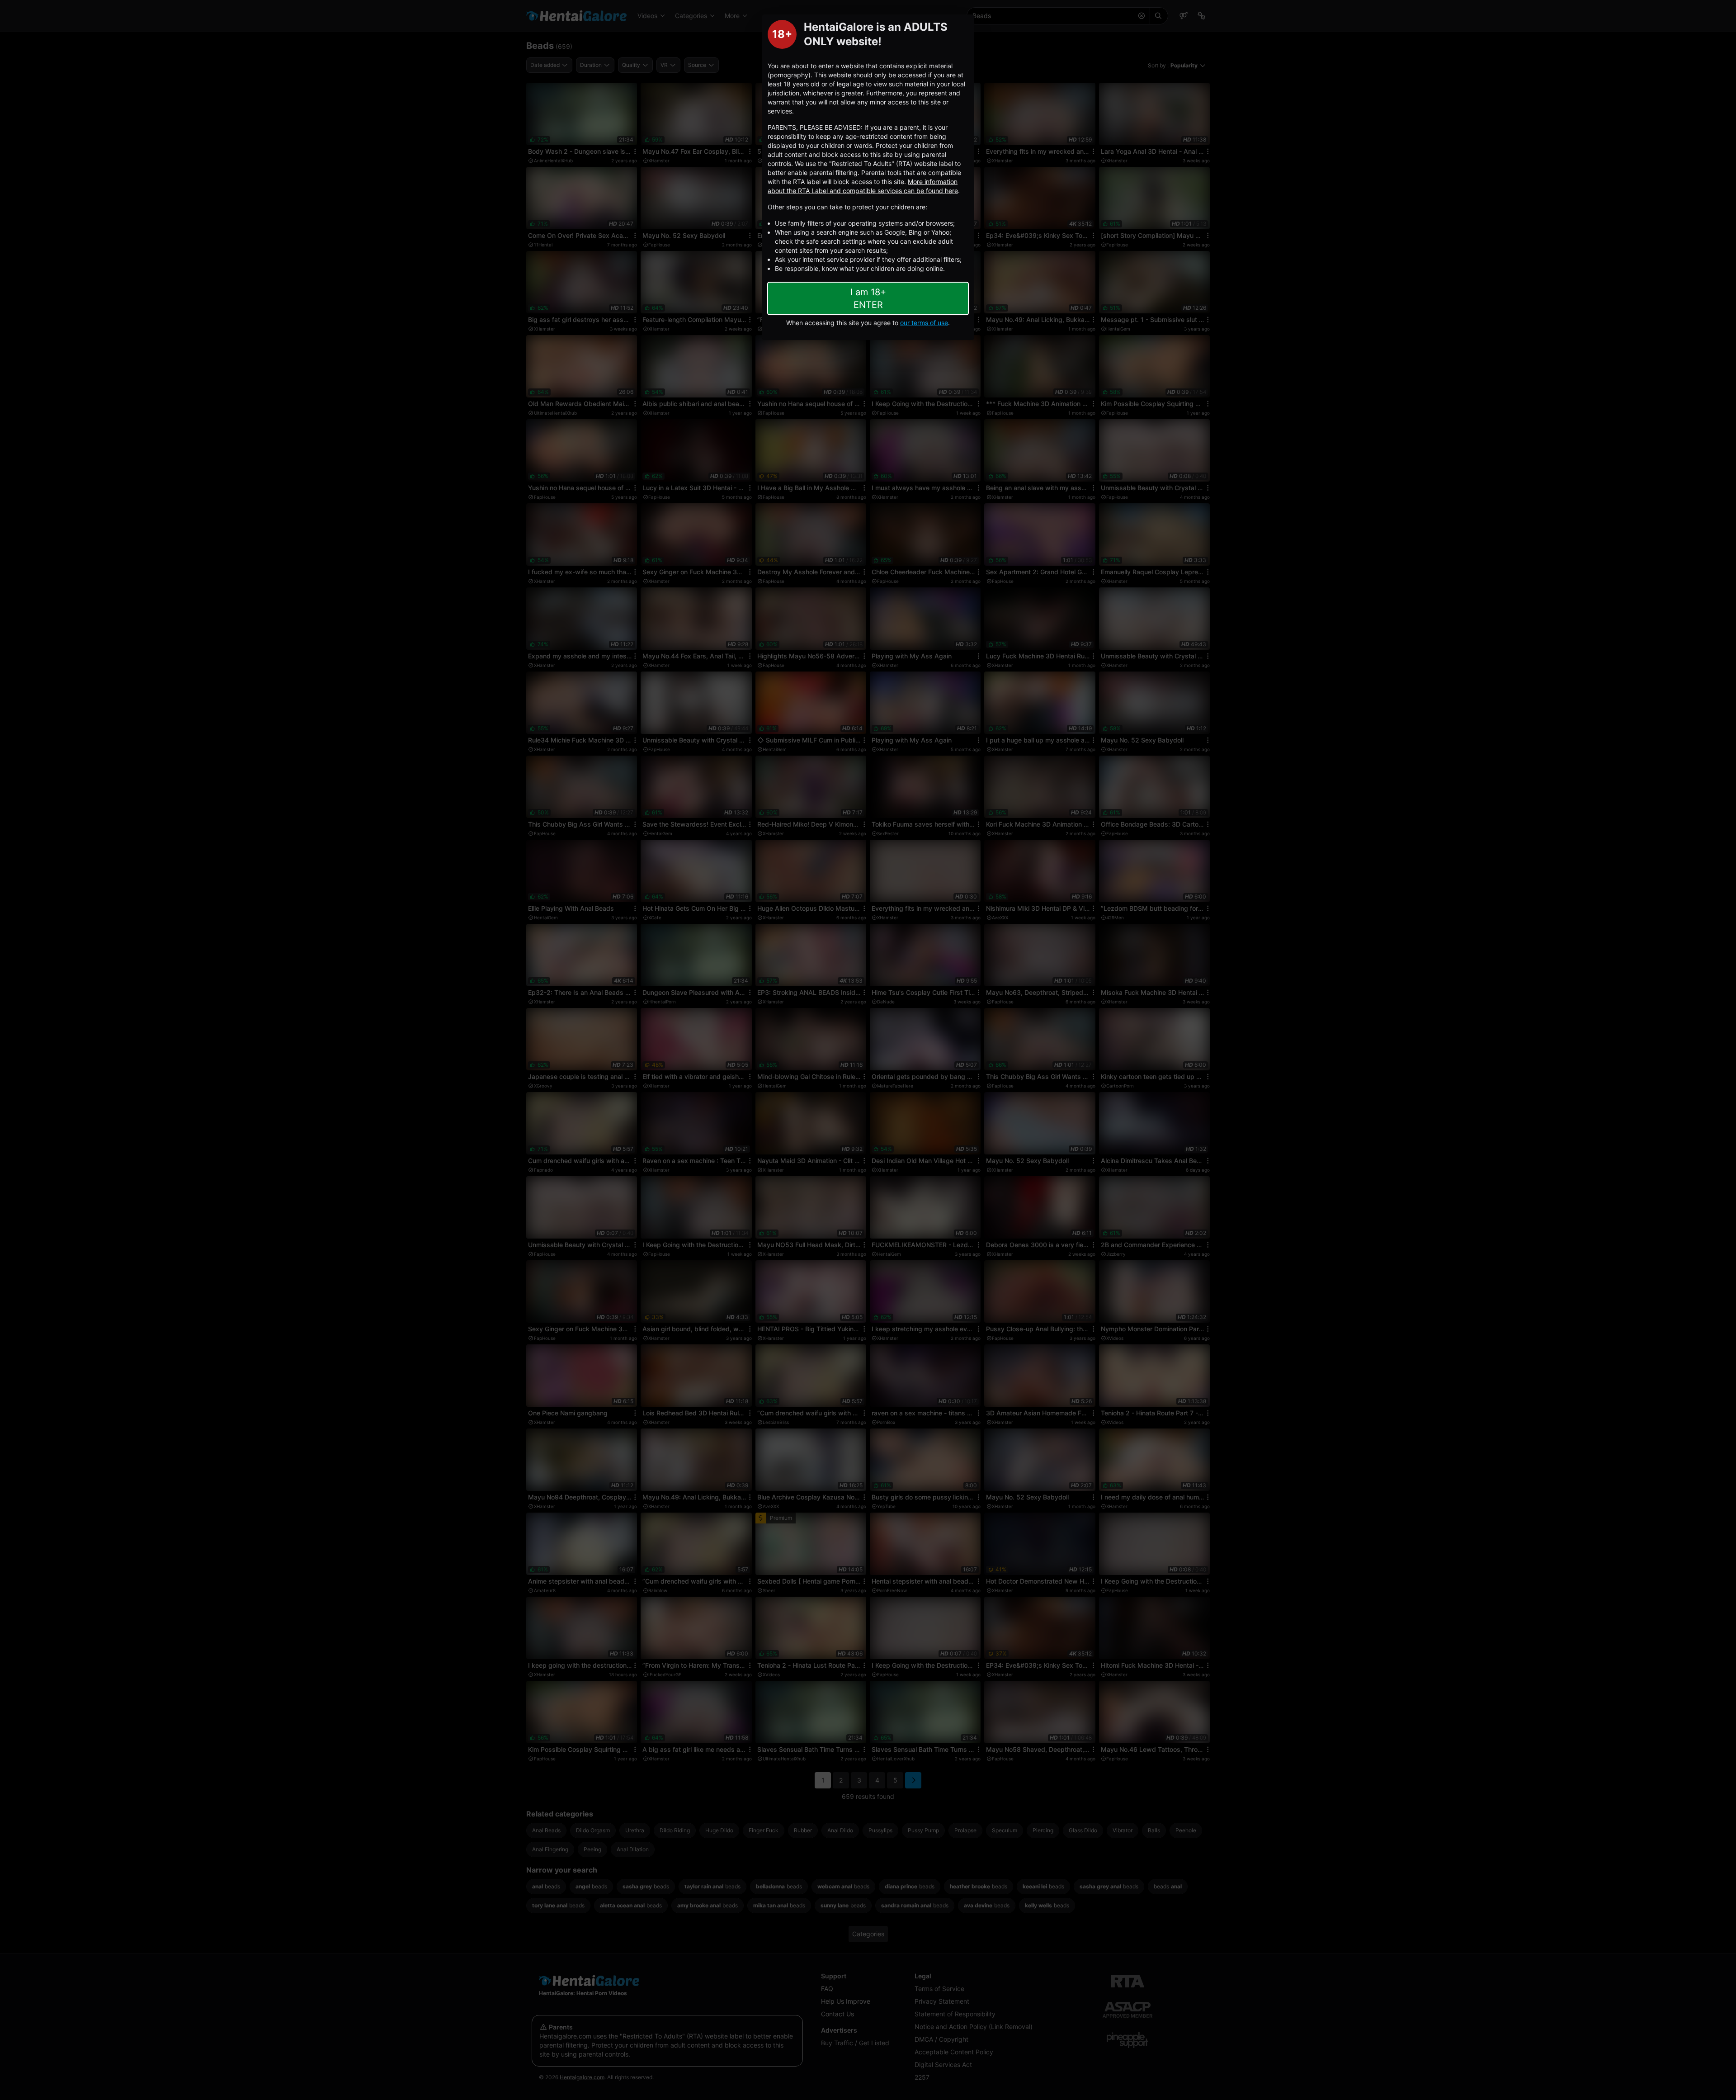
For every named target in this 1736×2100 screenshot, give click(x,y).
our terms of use (924, 323)
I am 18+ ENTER (868, 298)
